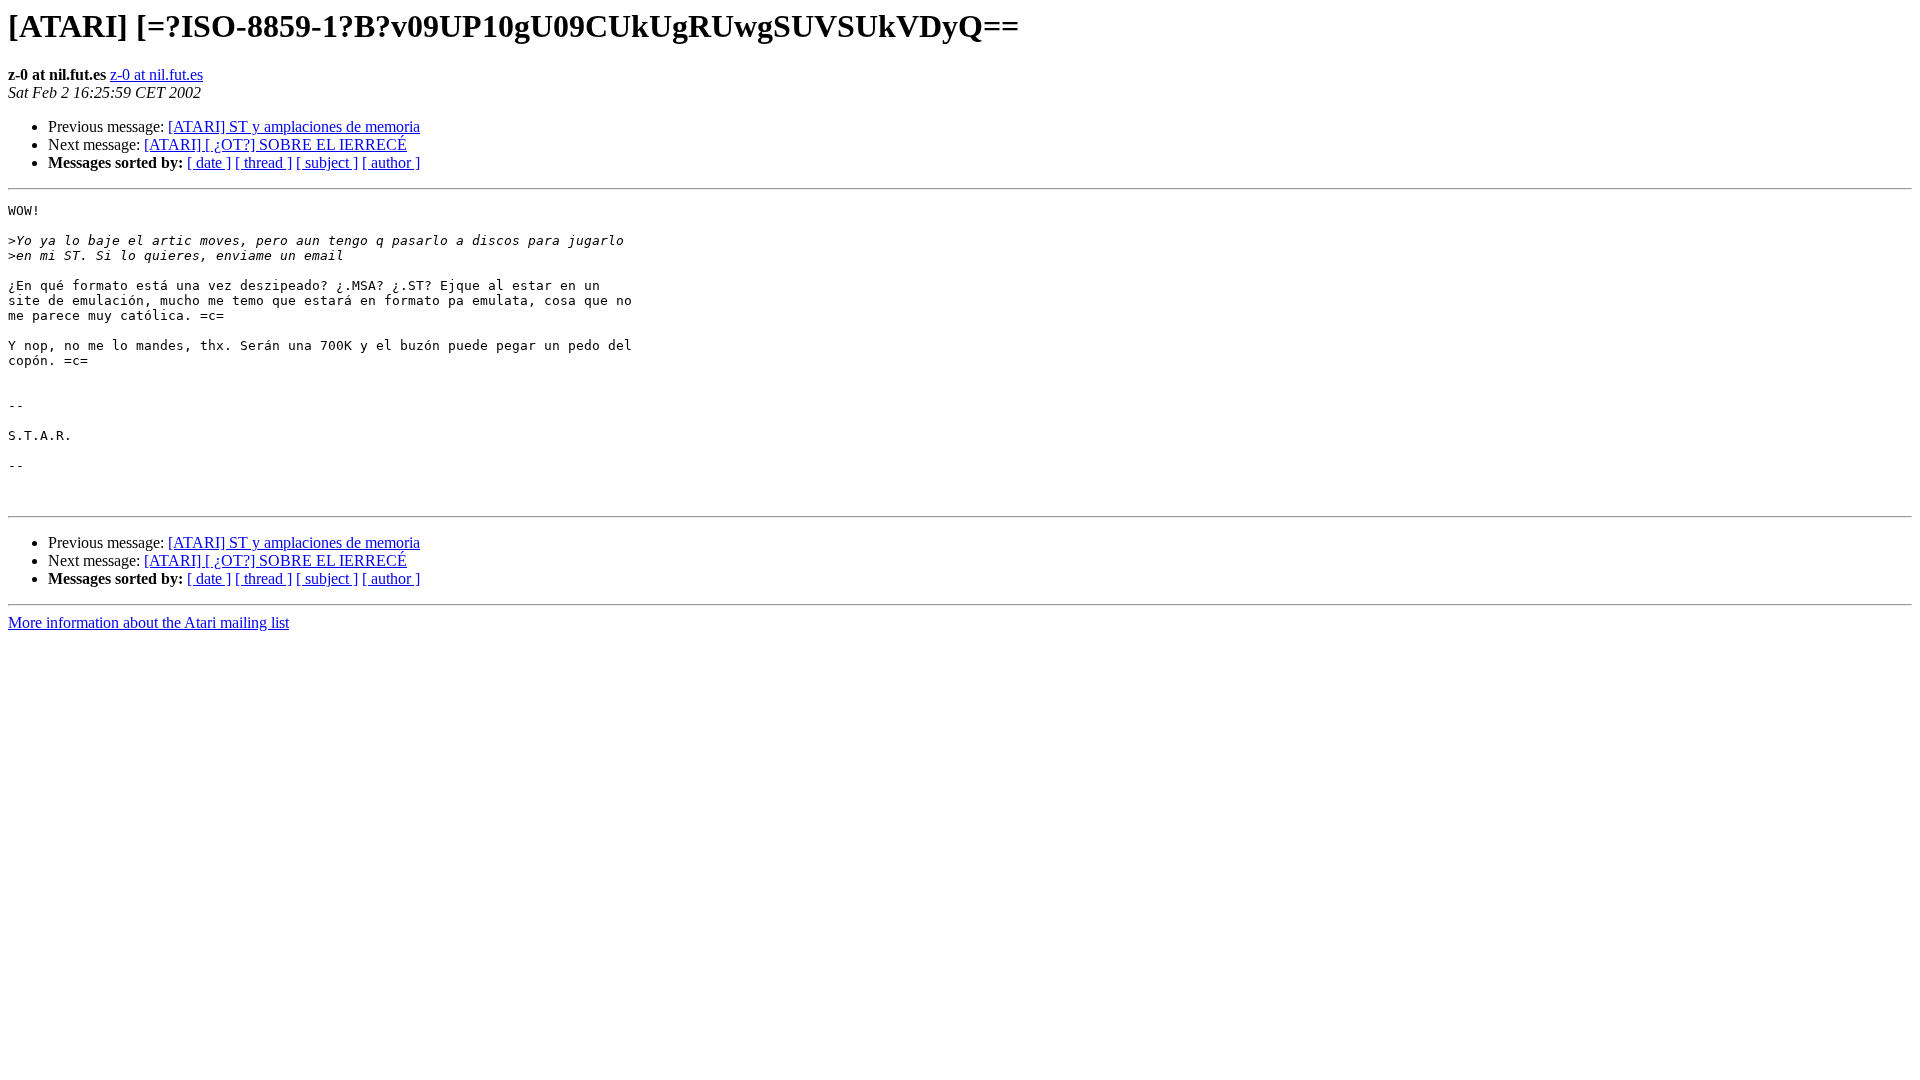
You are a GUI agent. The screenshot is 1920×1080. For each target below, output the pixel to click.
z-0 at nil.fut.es (156, 74)
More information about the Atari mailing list (148, 622)
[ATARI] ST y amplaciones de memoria (294, 126)
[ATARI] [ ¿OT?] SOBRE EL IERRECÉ (275, 144)
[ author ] (391, 162)
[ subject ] (327, 162)
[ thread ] (263, 162)
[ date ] (209, 162)
